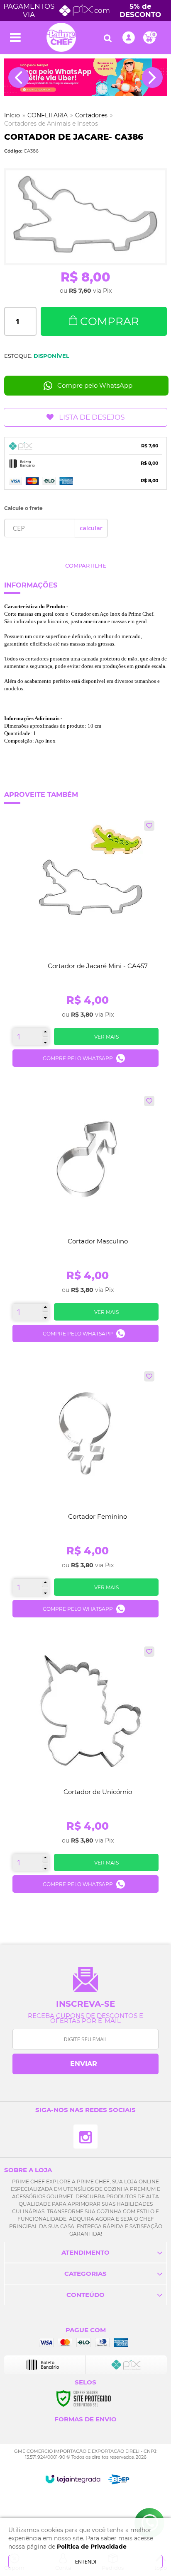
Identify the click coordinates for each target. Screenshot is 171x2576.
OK (91, 528)
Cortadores (91, 115)
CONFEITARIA (48, 115)
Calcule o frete (23, 508)
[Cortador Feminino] (85, 1497)
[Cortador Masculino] (85, 1222)
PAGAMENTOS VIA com (82, 10)
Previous (19, 78)
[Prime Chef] (61, 37)
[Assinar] (85, 2064)
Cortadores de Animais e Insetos (51, 124)
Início (12, 115)
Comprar (110, 321)
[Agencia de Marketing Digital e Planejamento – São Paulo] (119, 2479)
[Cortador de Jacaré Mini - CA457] (85, 947)
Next (152, 78)
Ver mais (106, 1037)
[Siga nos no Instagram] (85, 2137)
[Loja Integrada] (73, 2479)
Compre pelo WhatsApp (95, 385)
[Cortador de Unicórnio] (85, 1773)
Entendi (86, 2561)
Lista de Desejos (92, 417)
